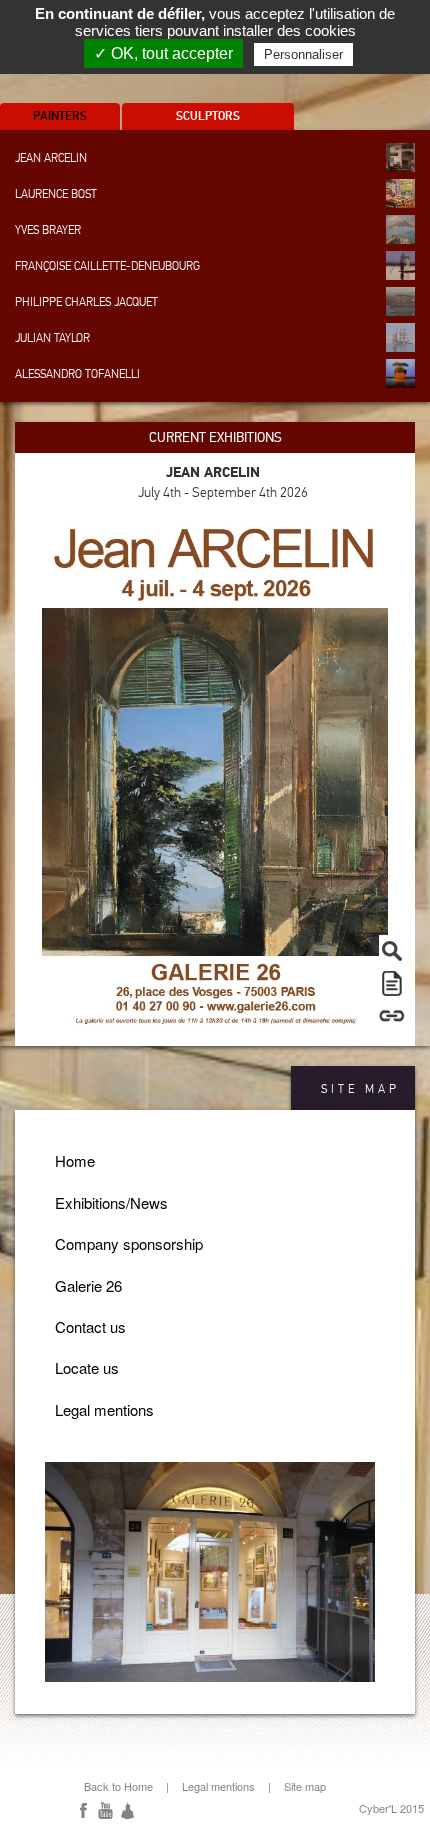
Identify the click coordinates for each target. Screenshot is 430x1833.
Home (75, 1160)
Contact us (90, 1326)
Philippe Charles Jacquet (86, 302)
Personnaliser (303, 54)
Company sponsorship (129, 1243)
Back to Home (118, 1786)
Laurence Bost (56, 194)
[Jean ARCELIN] (215, 772)
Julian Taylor (52, 338)
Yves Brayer (48, 230)
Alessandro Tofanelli (77, 374)
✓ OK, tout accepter (163, 53)
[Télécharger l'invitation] (392, 983)
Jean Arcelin (51, 158)
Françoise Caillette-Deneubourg (107, 266)
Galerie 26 (88, 1285)
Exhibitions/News (111, 1202)
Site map (305, 1786)
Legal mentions (104, 1409)
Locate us (87, 1367)
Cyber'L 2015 (391, 1808)
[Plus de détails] (392, 1015)
